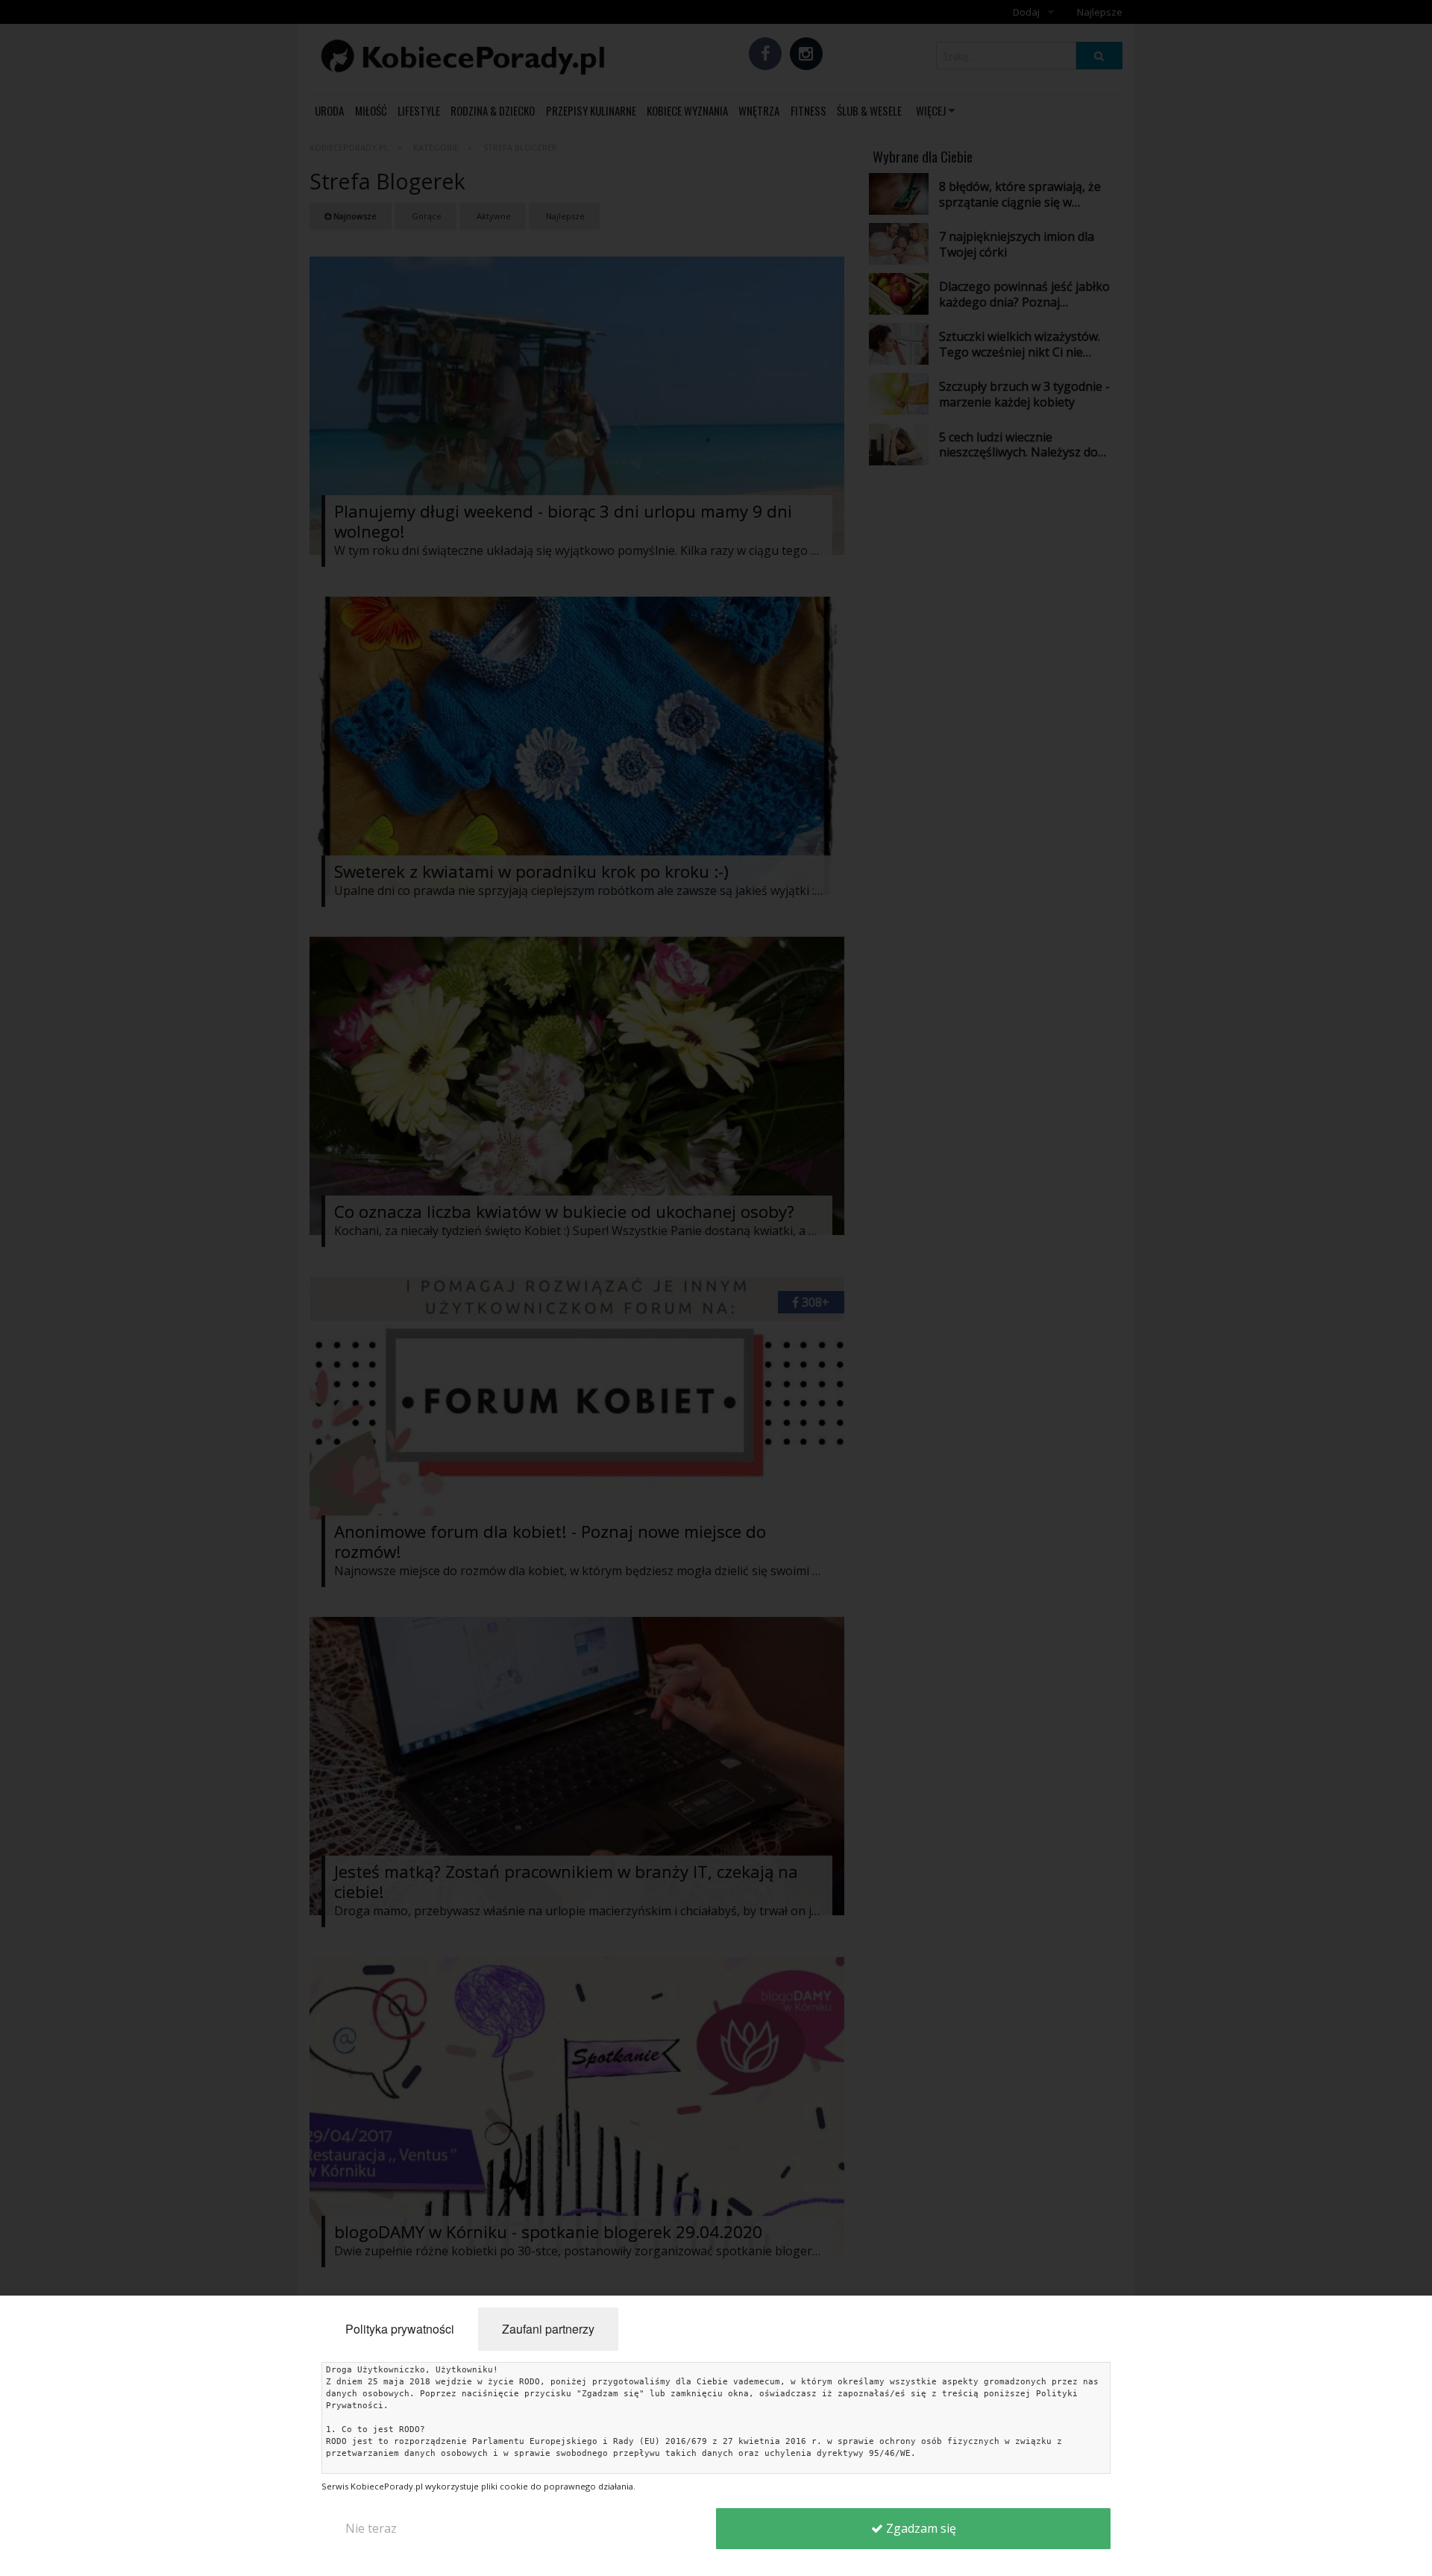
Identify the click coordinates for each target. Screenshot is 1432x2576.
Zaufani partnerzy (548, 2329)
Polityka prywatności (400, 2329)
